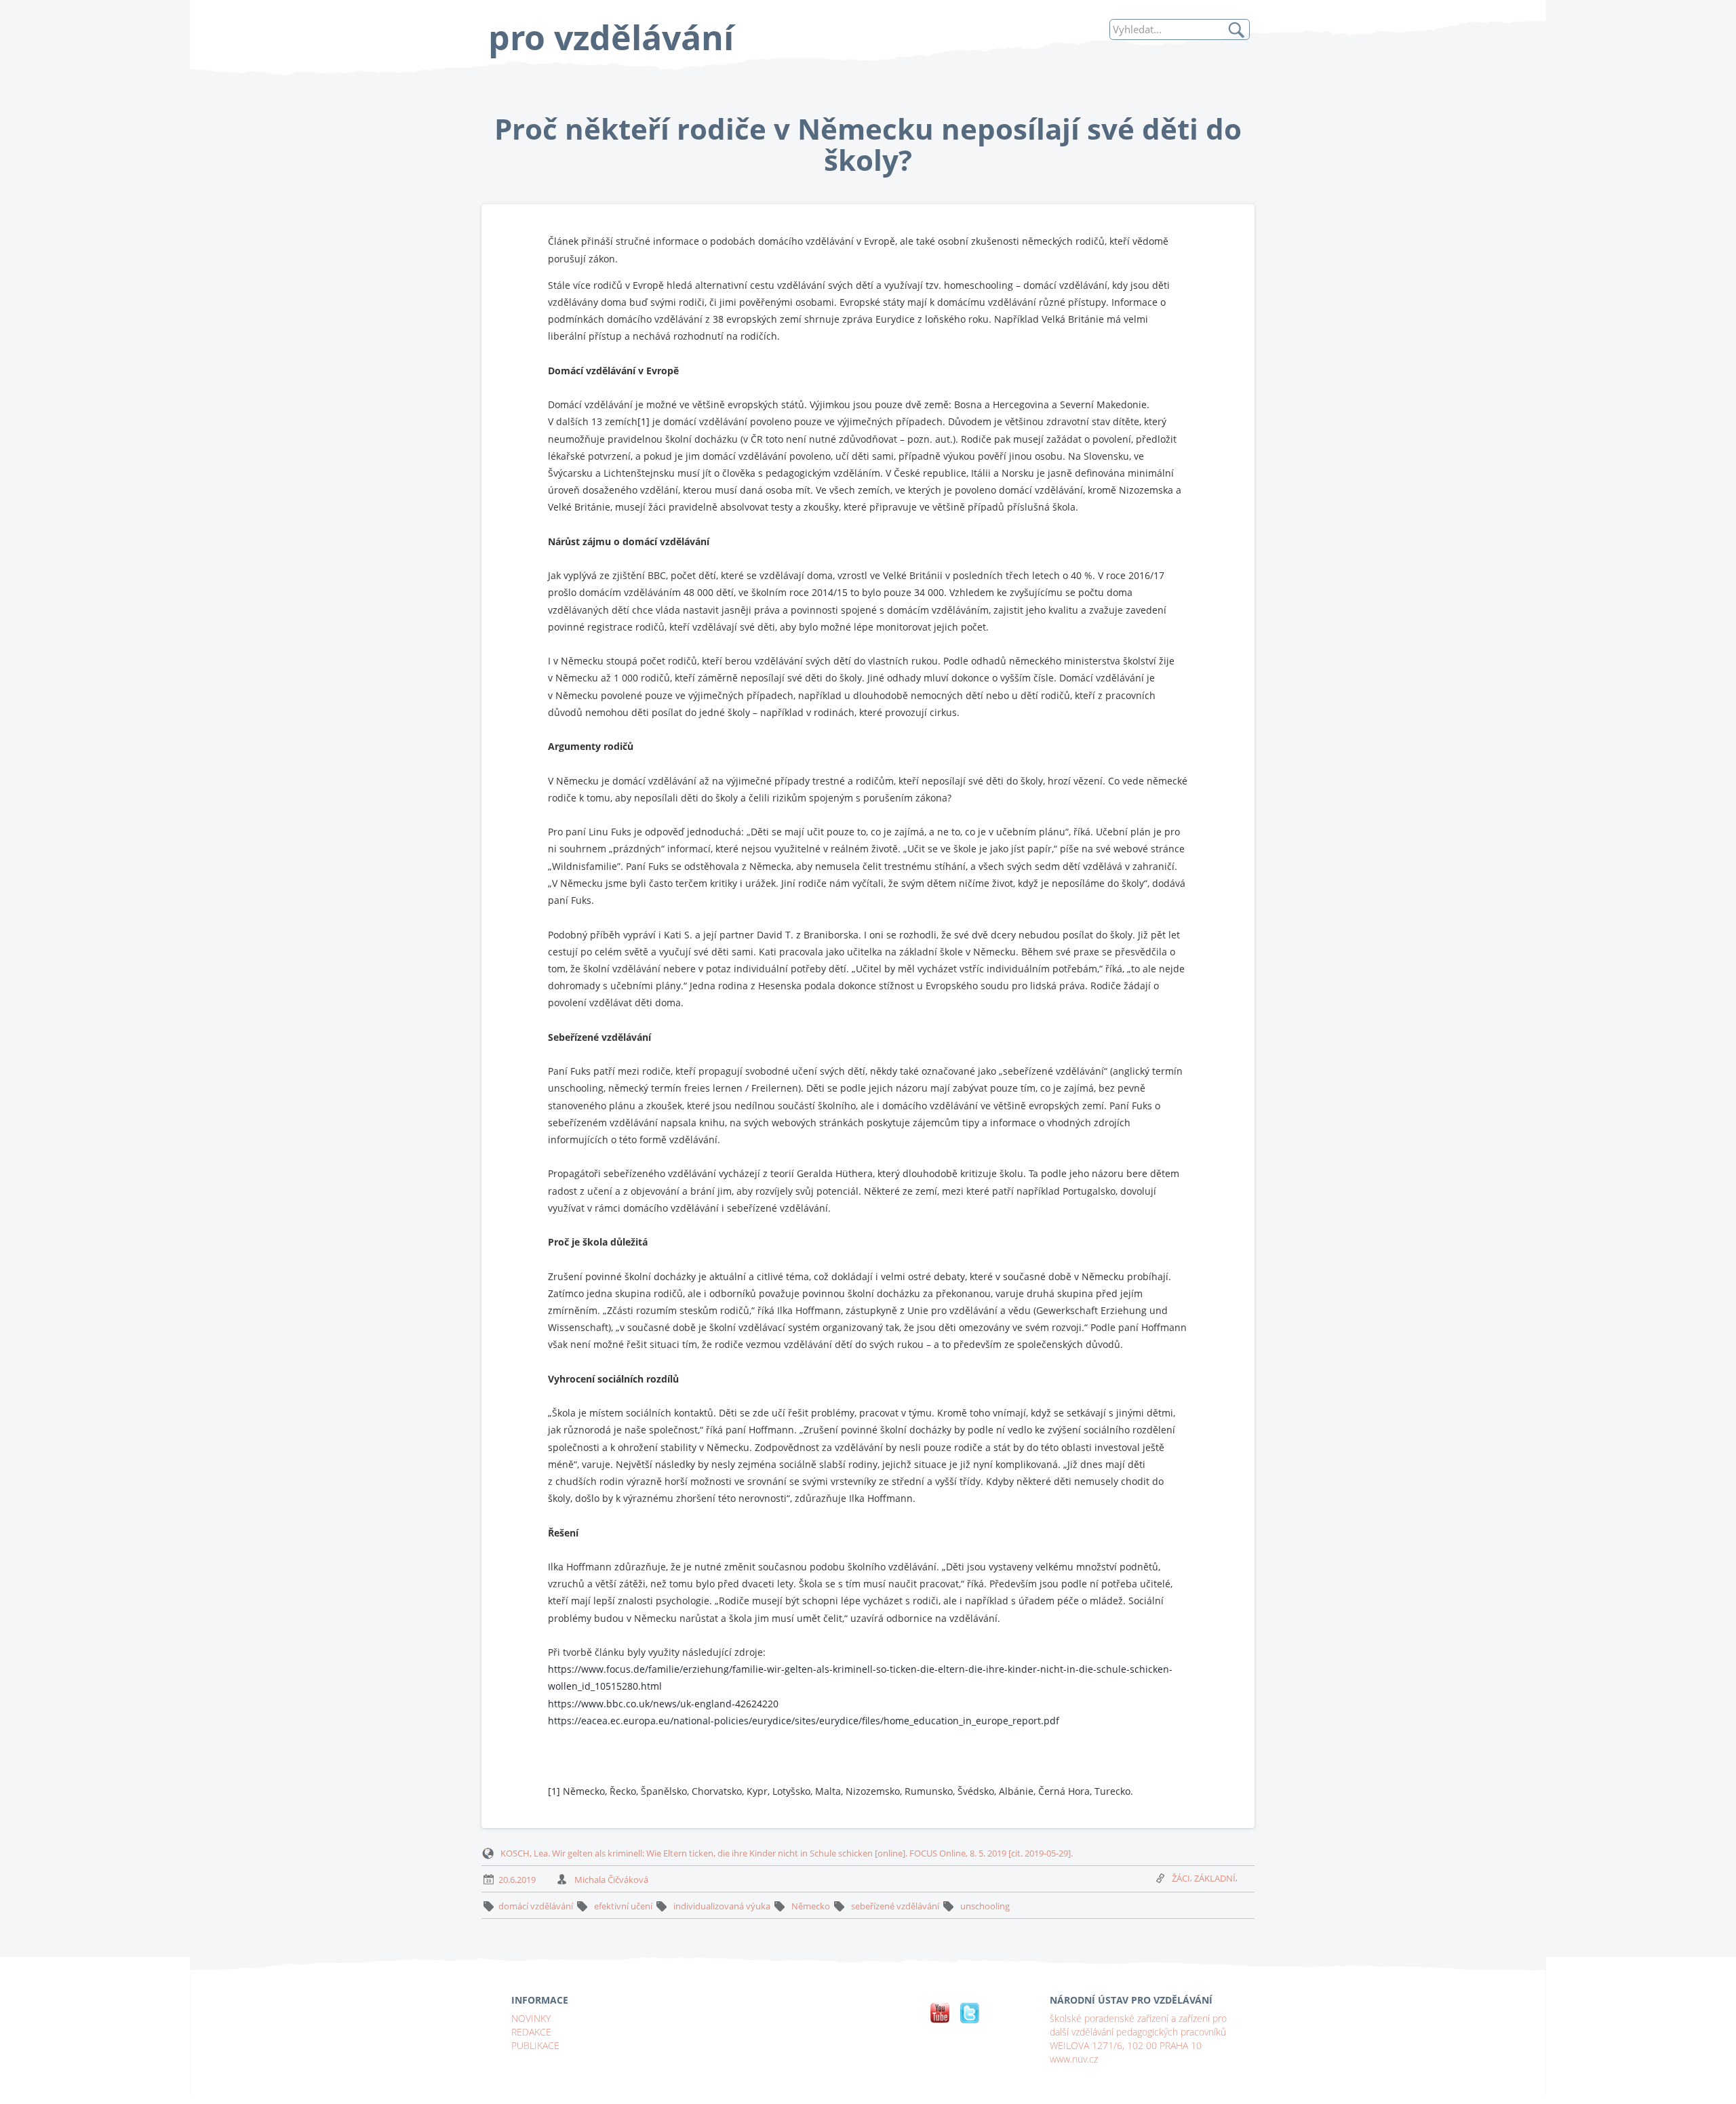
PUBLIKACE (535, 2045)
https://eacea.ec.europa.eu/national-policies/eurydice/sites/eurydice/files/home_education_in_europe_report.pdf (804, 1721)
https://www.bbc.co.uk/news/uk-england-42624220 (663, 1704)
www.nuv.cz (1074, 2059)
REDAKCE (531, 2032)
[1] (644, 421)
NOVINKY (531, 2018)
